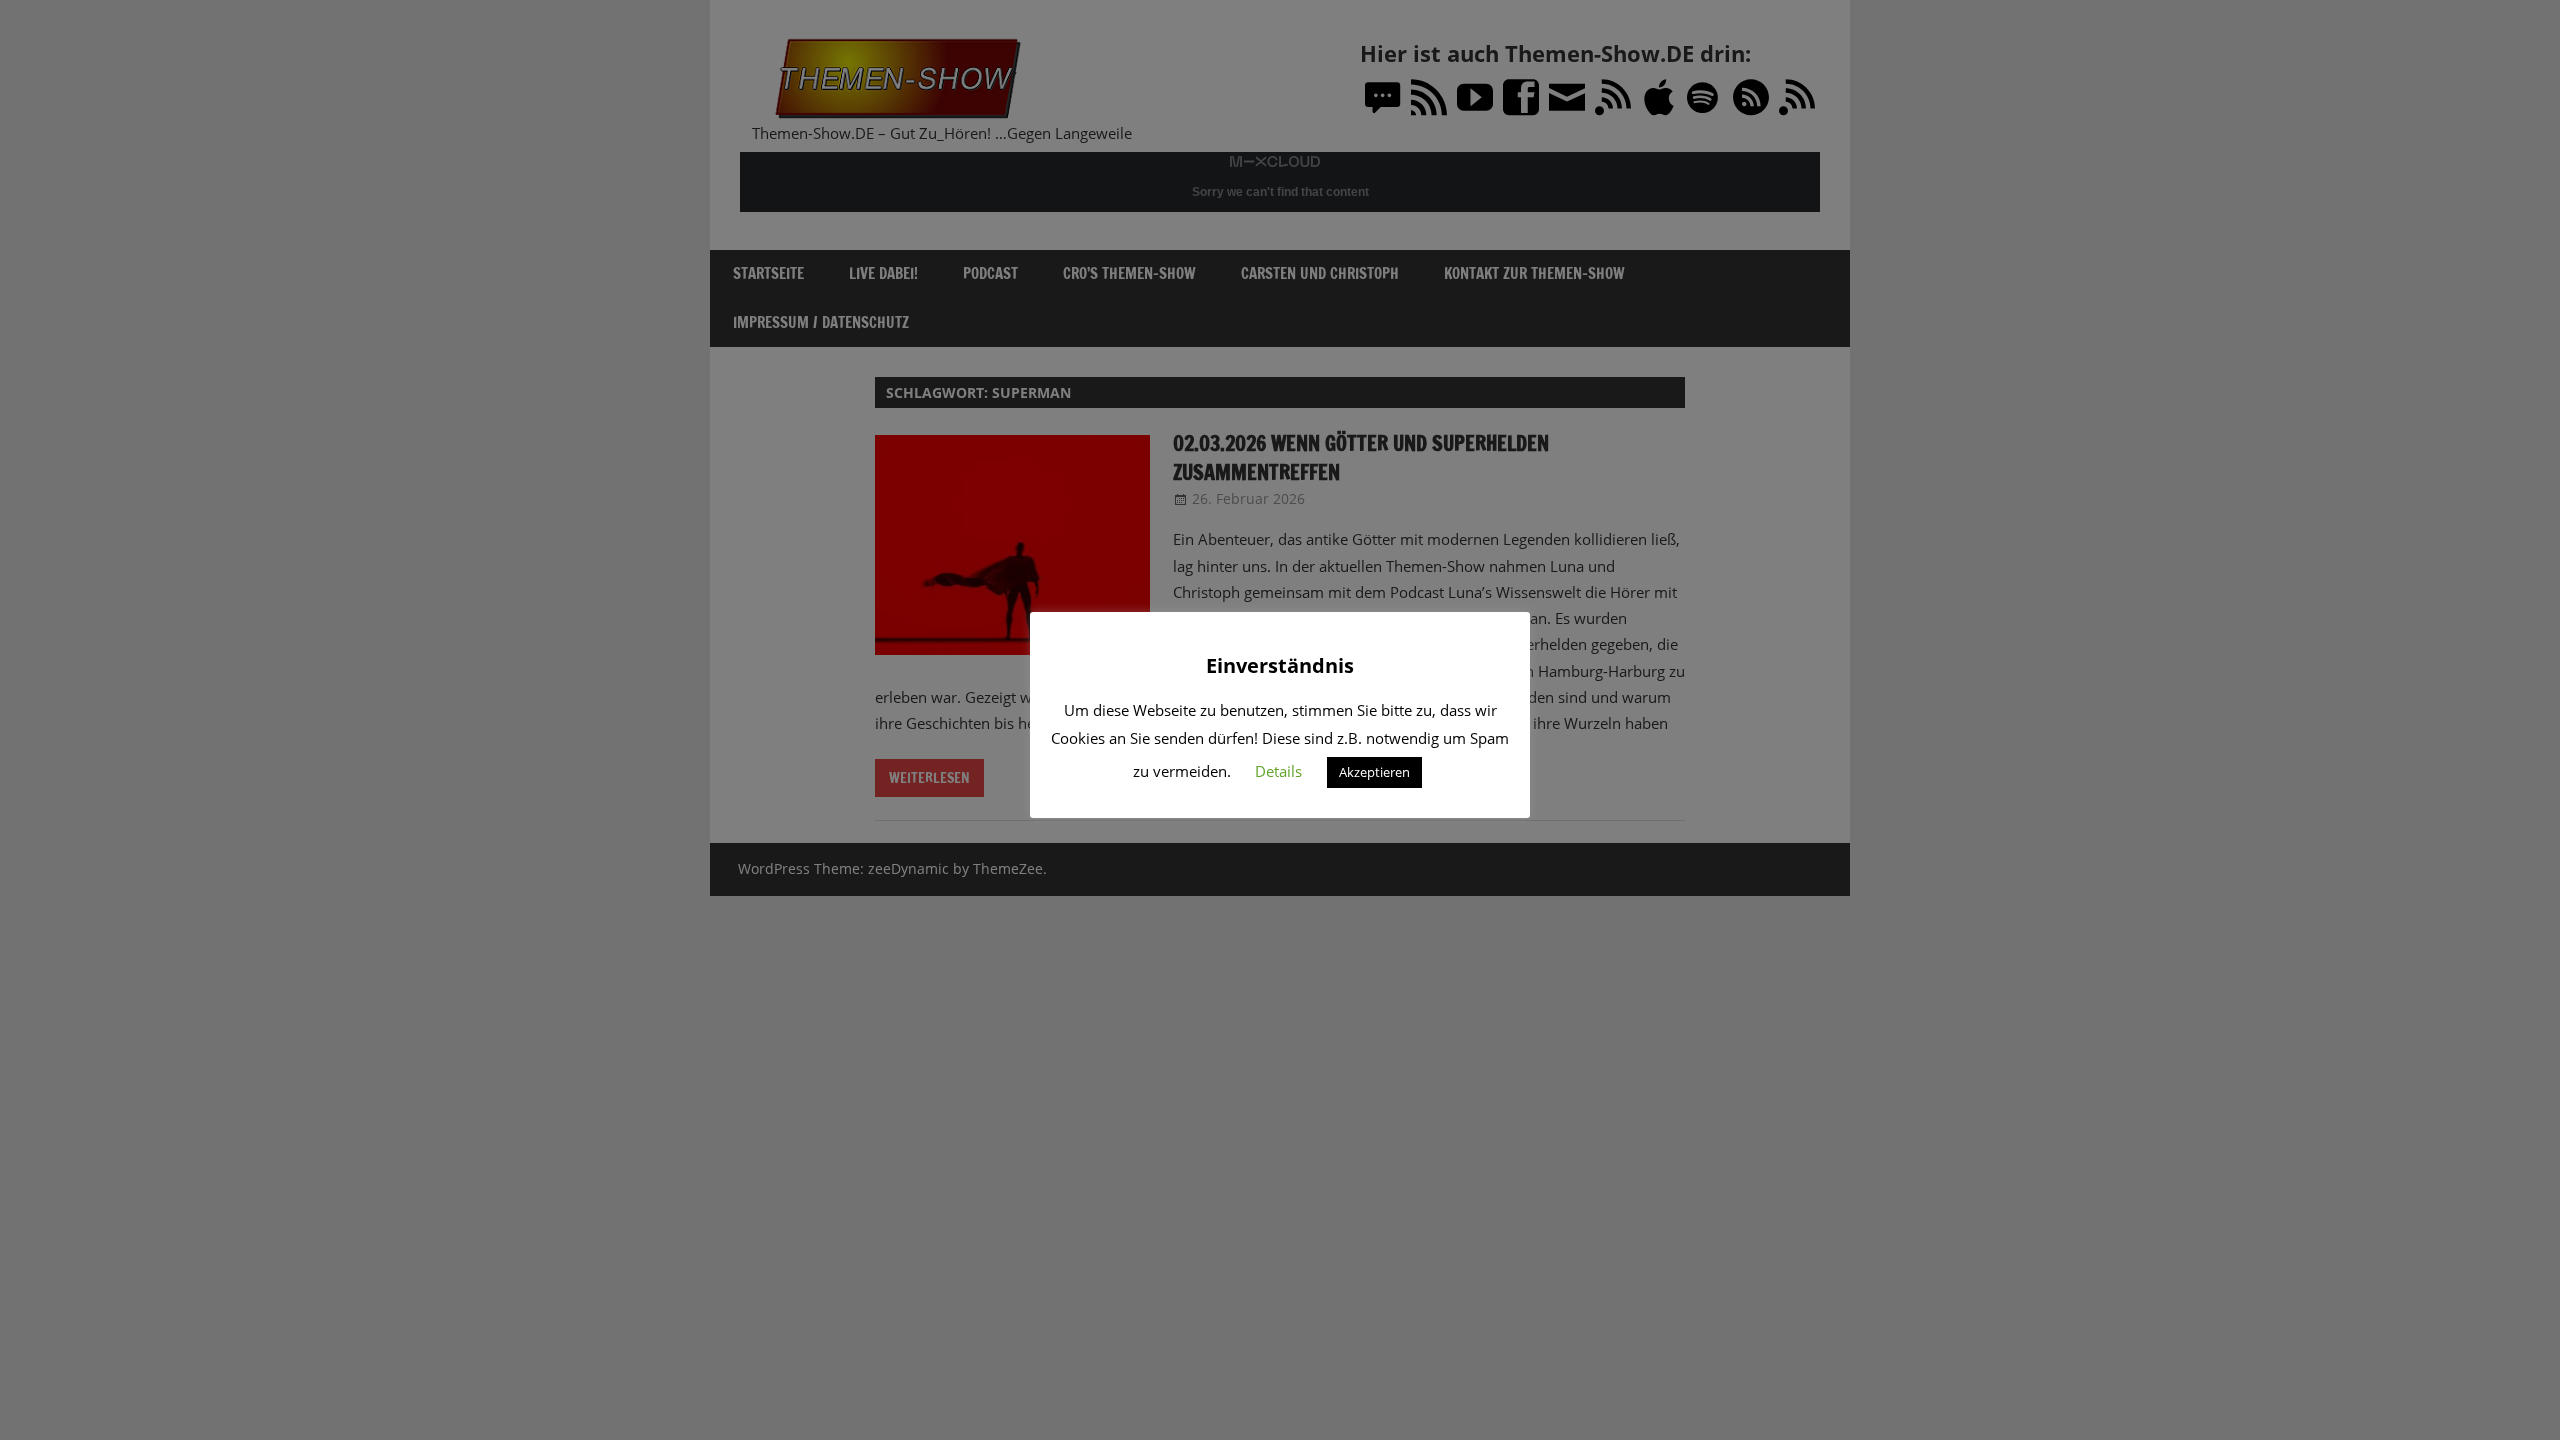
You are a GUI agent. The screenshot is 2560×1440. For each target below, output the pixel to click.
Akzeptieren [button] (1374, 772)
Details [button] (1278, 771)
